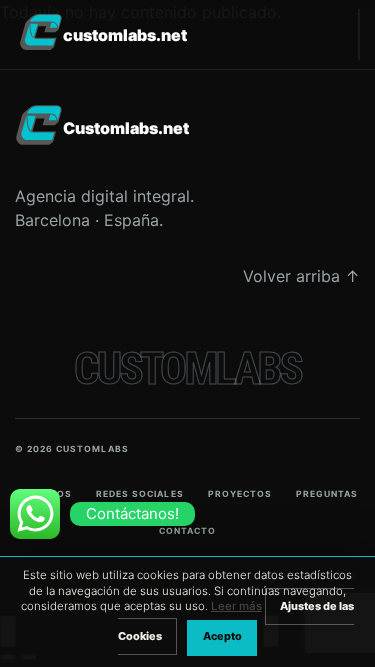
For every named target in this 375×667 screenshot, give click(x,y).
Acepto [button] (222, 636)
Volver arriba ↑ (301, 276)
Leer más (236, 606)
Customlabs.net (125, 35)
